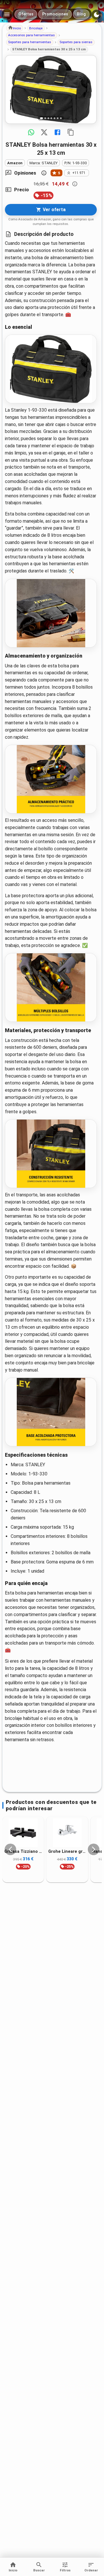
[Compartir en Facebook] (57, 132)
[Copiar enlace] (71, 132)
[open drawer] (7, 14)
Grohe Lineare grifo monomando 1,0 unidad (67, 1852)
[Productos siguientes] (94, 1849)
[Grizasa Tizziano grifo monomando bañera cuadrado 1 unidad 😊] (23, 1833)
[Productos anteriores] (10, 1849)
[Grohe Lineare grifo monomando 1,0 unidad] (67, 1833)
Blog (81, 14)
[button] (15, 28)
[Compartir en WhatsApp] (31, 132)
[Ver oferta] (51, 89)
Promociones (55, 14)
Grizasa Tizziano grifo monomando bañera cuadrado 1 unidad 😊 (23, 1852)
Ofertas (26, 14)
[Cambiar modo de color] (96, 15)
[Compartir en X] (44, 132)
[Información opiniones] (44, 173)
